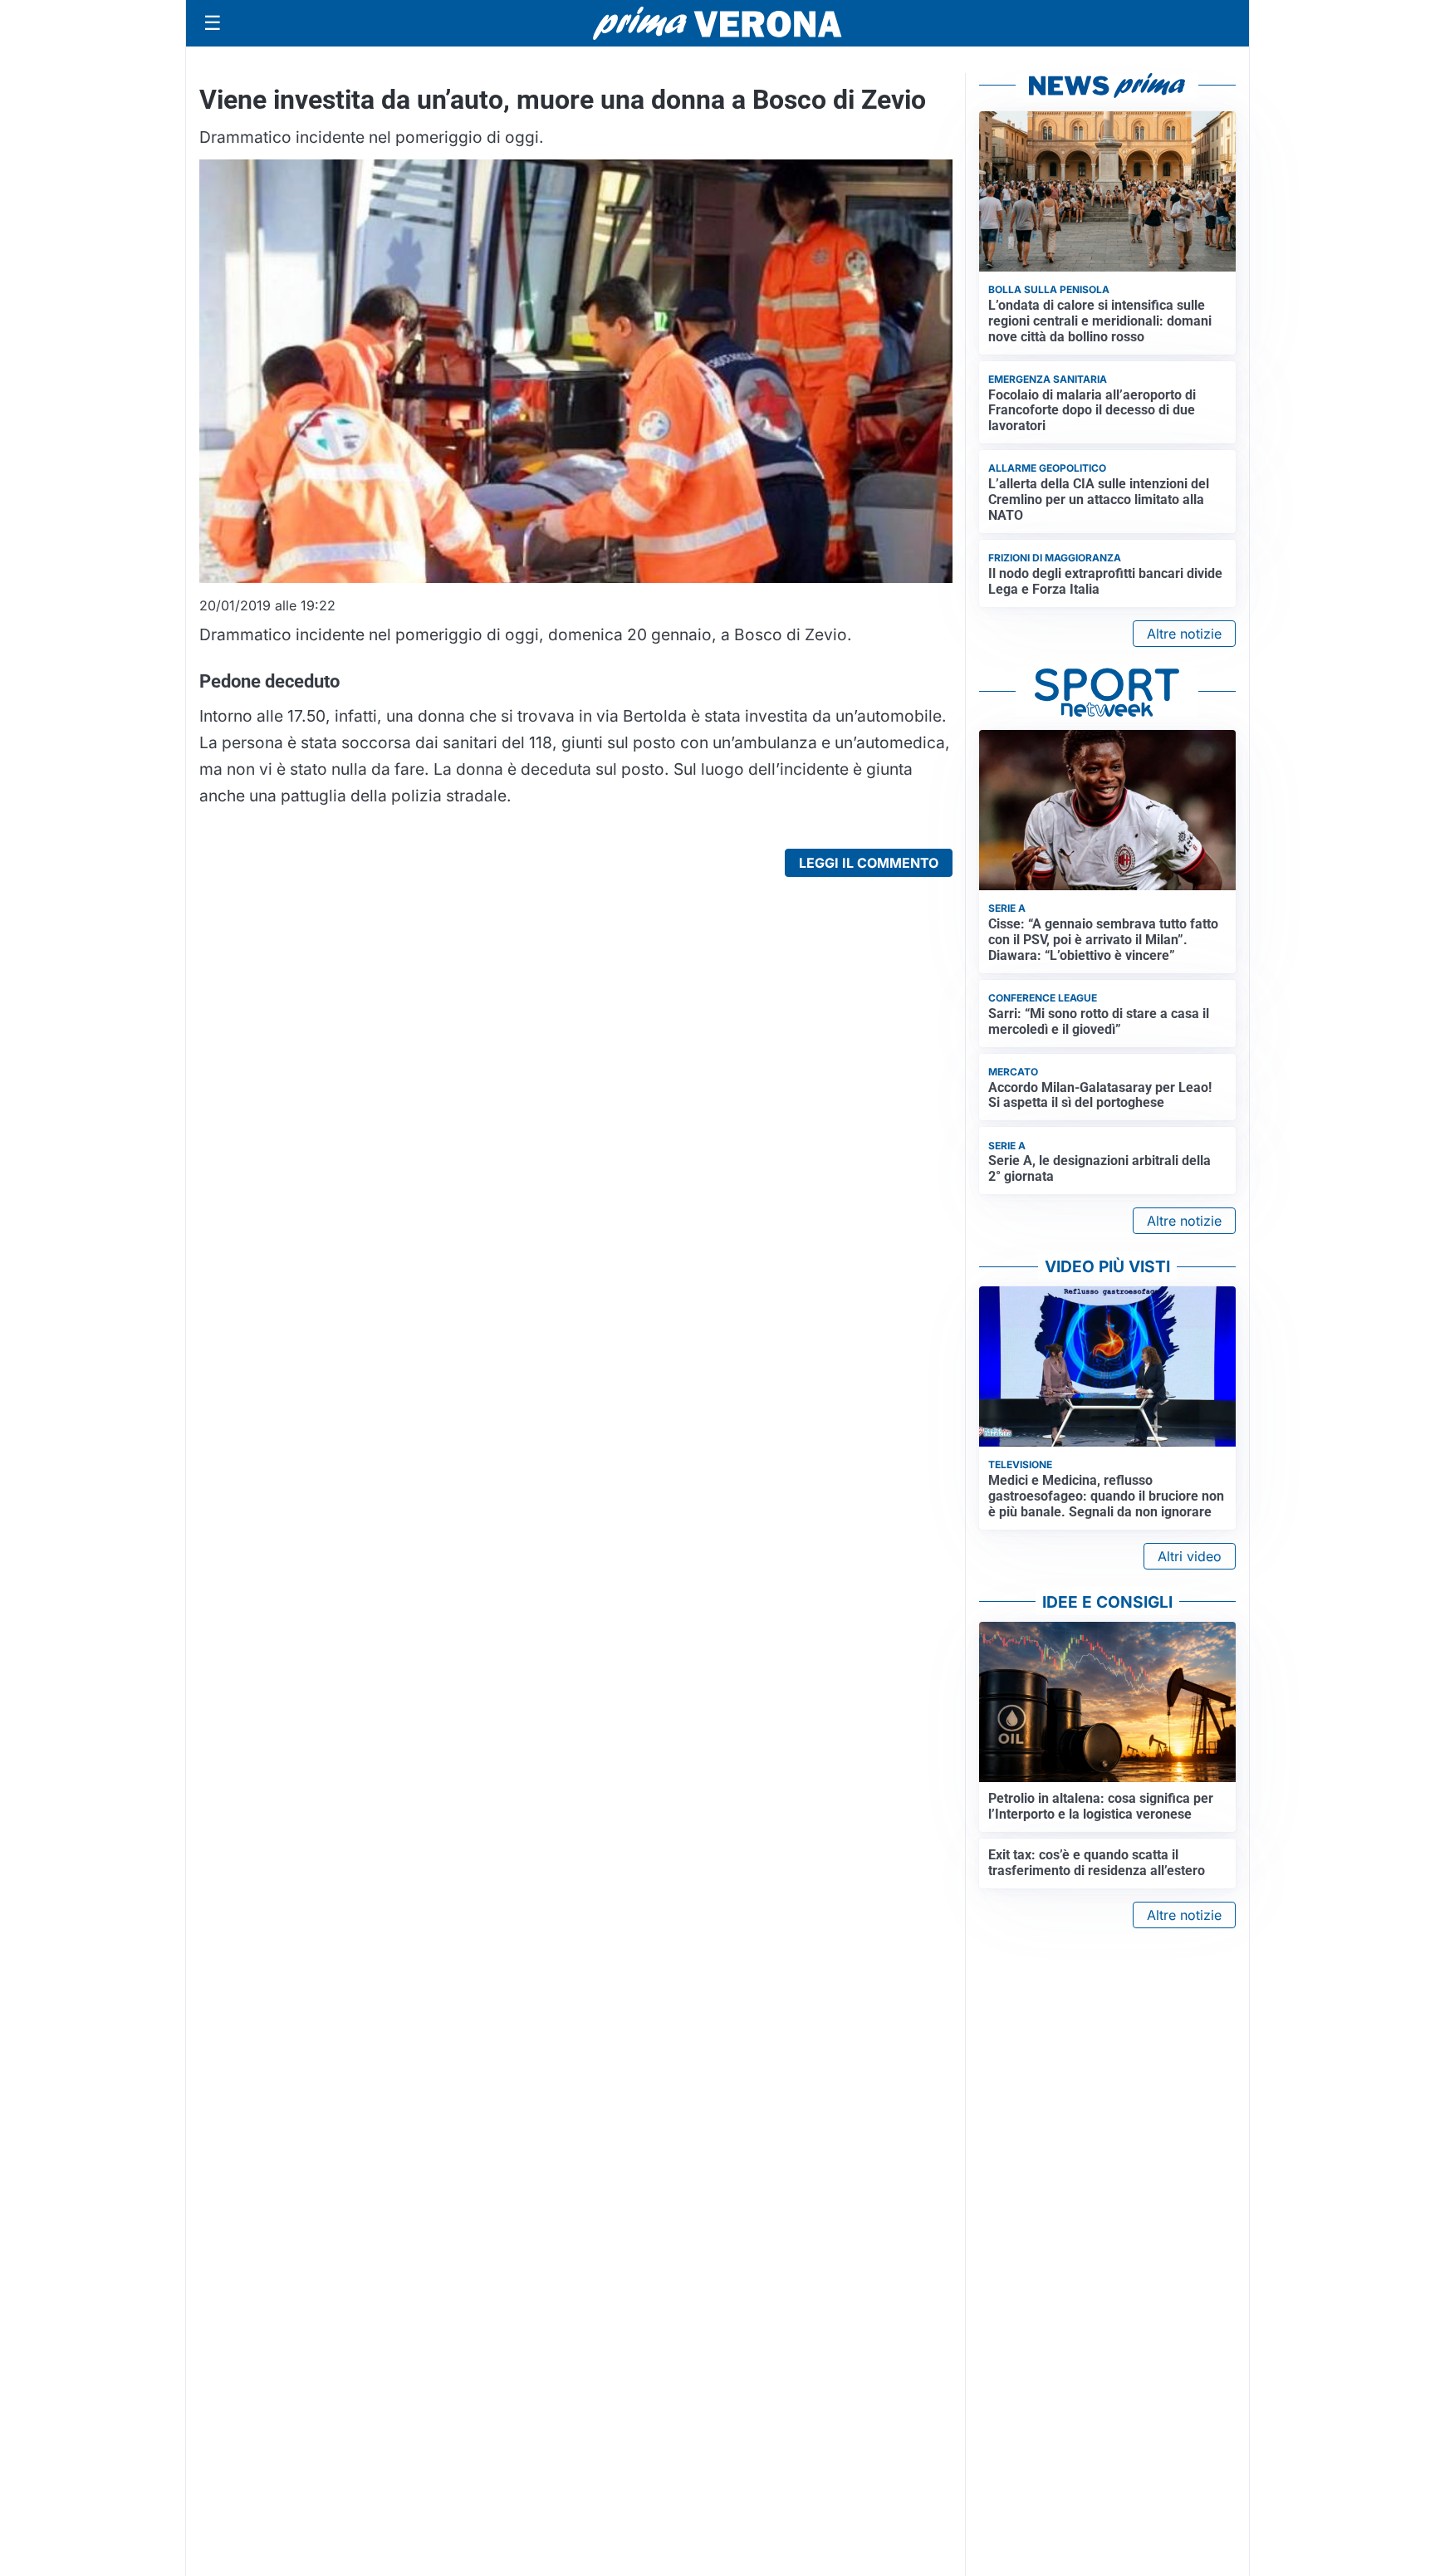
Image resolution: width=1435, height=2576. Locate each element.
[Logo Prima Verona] (717, 23)
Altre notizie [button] (1184, 634)
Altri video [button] (1190, 1556)
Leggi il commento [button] (869, 863)
